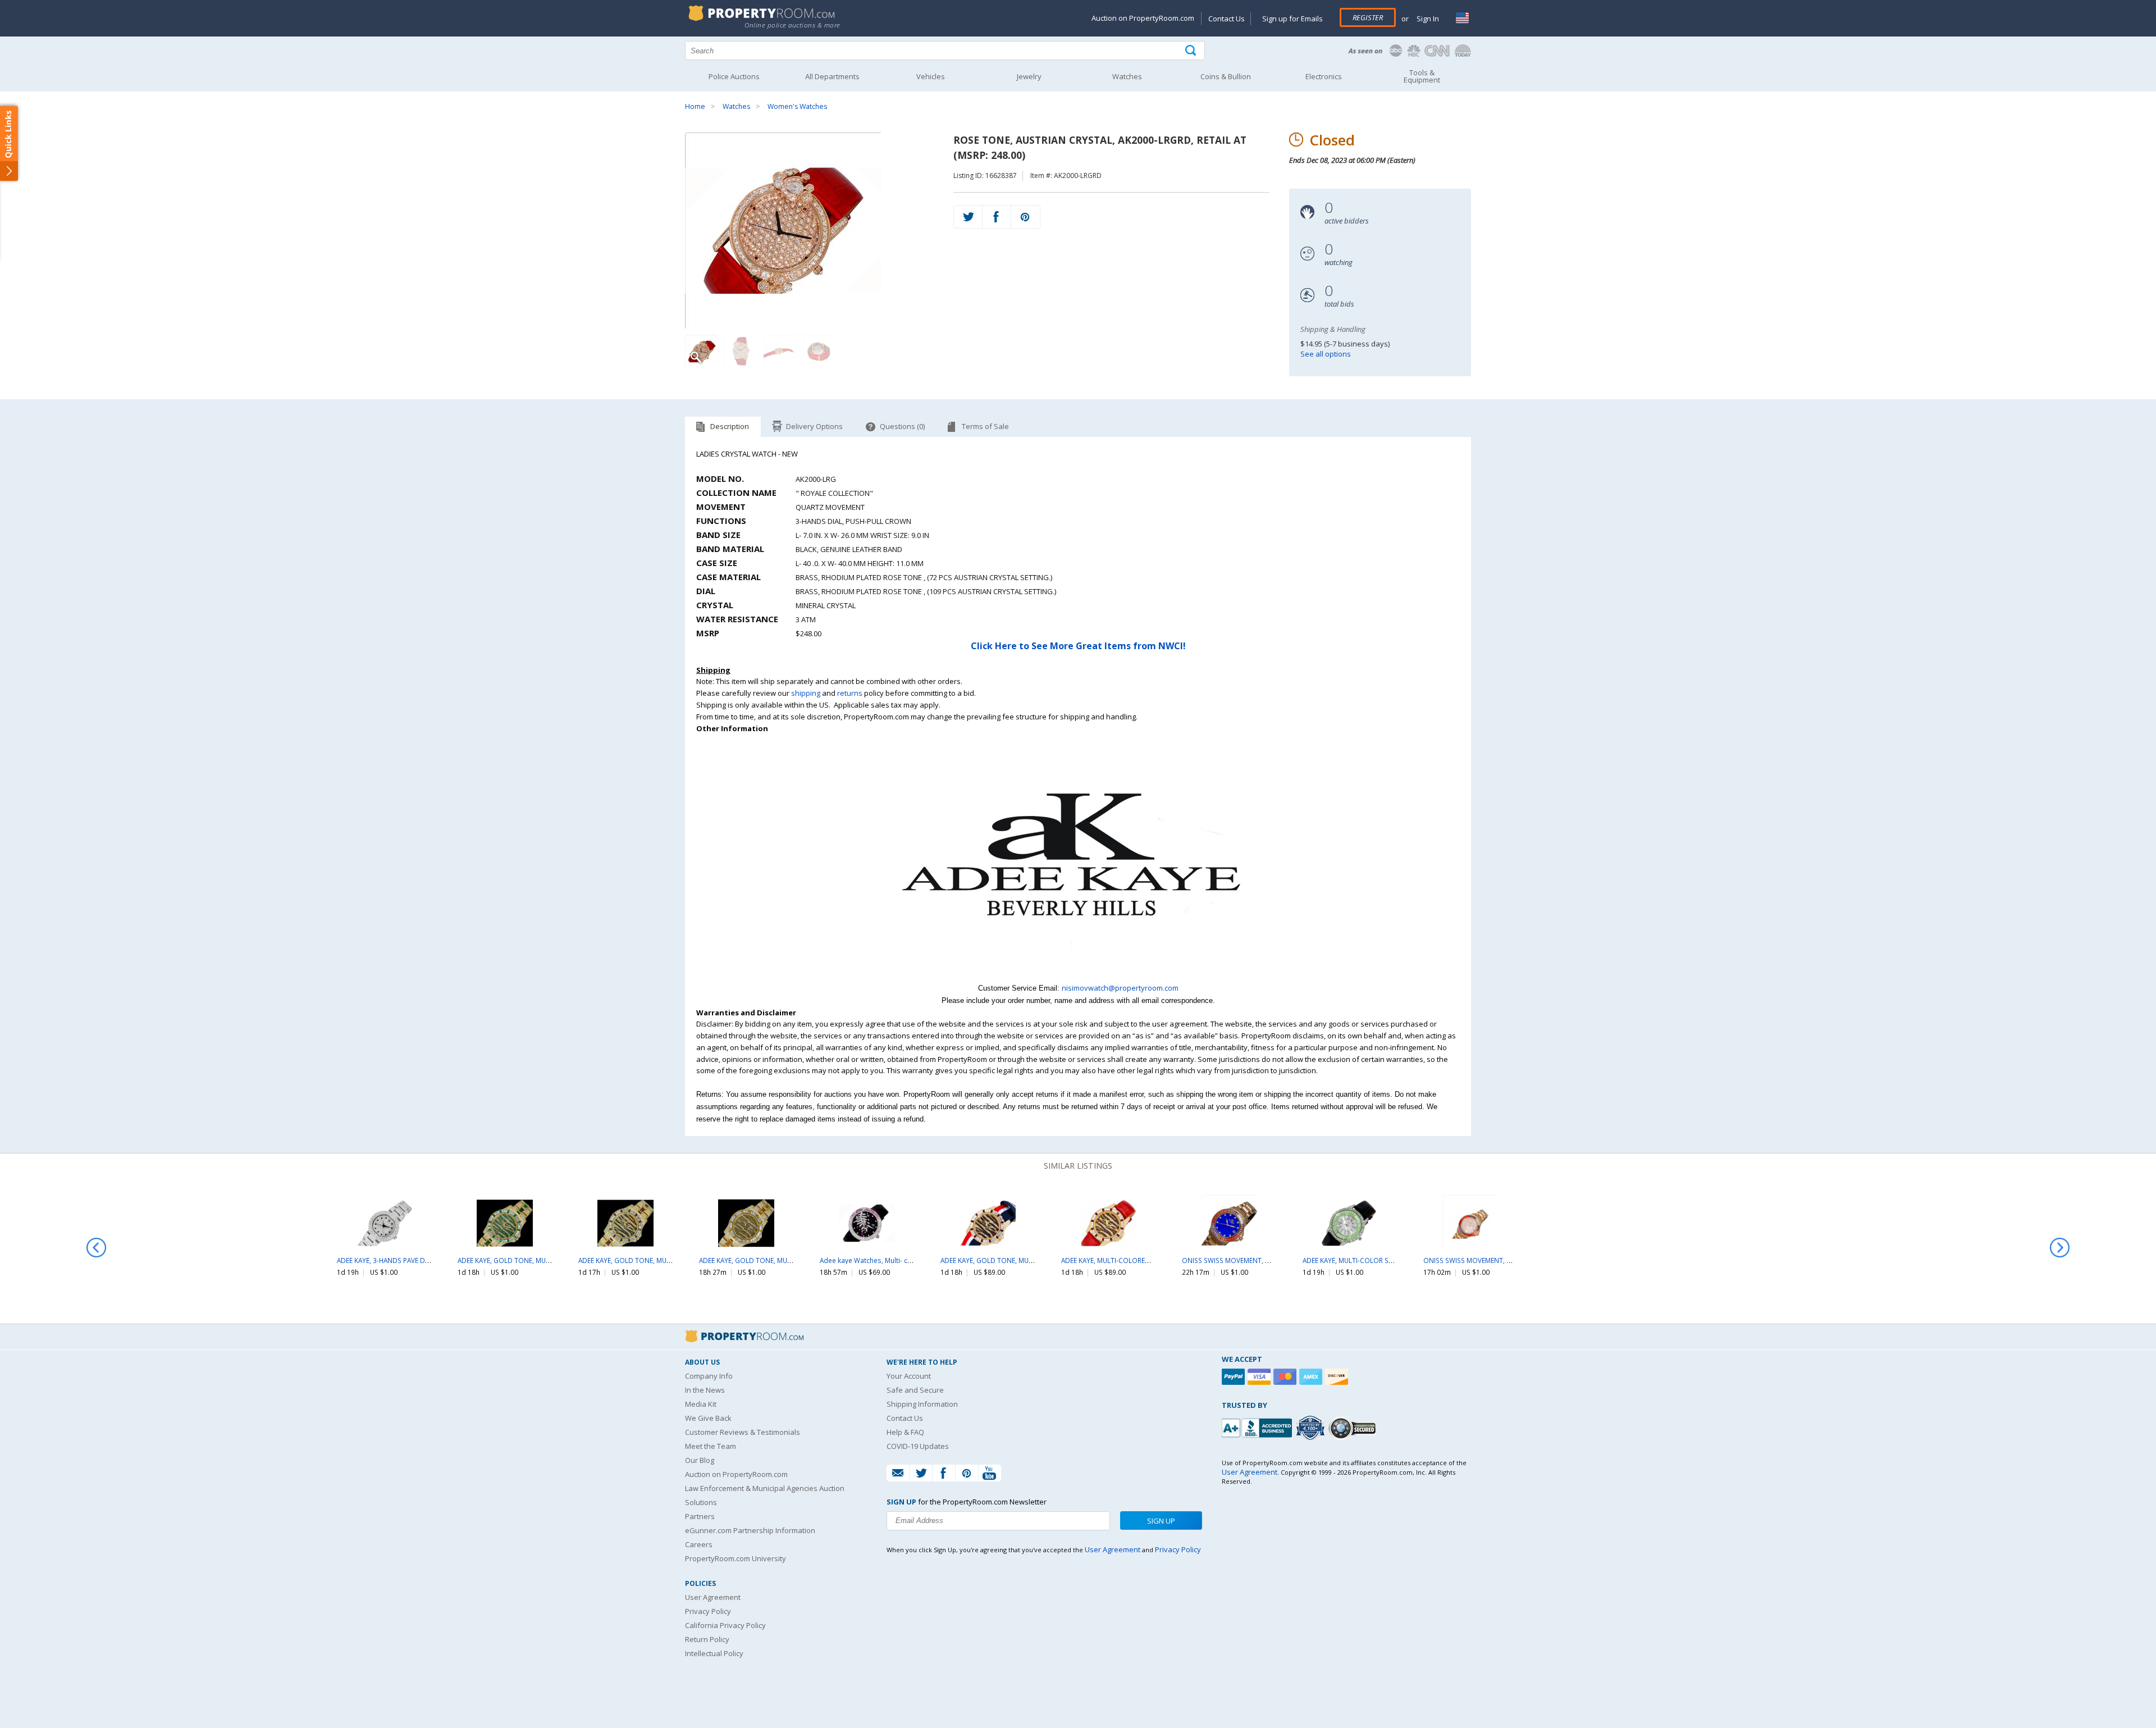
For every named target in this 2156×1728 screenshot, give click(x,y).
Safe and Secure (915, 1390)
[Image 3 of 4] (780, 352)
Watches (736, 106)
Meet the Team (711, 1446)
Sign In (1427, 19)
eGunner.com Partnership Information (750, 1530)
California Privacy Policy (725, 1625)
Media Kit (701, 1404)
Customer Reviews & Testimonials (743, 1432)
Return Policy (707, 1639)
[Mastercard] (1286, 1377)
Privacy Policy (708, 1611)
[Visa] (1260, 1377)
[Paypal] (1235, 1377)
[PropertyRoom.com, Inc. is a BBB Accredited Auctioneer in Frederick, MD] (1258, 1427)
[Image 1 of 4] (809, 231)
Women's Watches (797, 106)
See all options (1326, 354)
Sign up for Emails (1292, 19)
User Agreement (713, 1597)
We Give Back (708, 1418)
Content (11, 143)
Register (1368, 17)
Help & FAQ (905, 1432)
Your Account (909, 1376)
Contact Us (1227, 19)
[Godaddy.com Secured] (1354, 1428)
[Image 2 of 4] (741, 352)
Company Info (709, 1376)
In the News (705, 1390)
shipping (806, 693)
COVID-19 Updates (918, 1446)
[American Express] (1312, 1377)
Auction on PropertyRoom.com (1143, 18)
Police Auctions (734, 76)
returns (850, 693)
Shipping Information (922, 1404)
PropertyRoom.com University (736, 1558)
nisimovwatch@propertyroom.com (1120, 988)
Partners (700, 1516)
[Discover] (1338, 1377)
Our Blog (700, 1460)
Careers (699, 1544)
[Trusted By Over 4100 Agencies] (1312, 1428)
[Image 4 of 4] (820, 352)
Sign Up (1161, 1521)
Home (695, 106)
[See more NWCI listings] (1078, 976)
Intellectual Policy (714, 1653)
